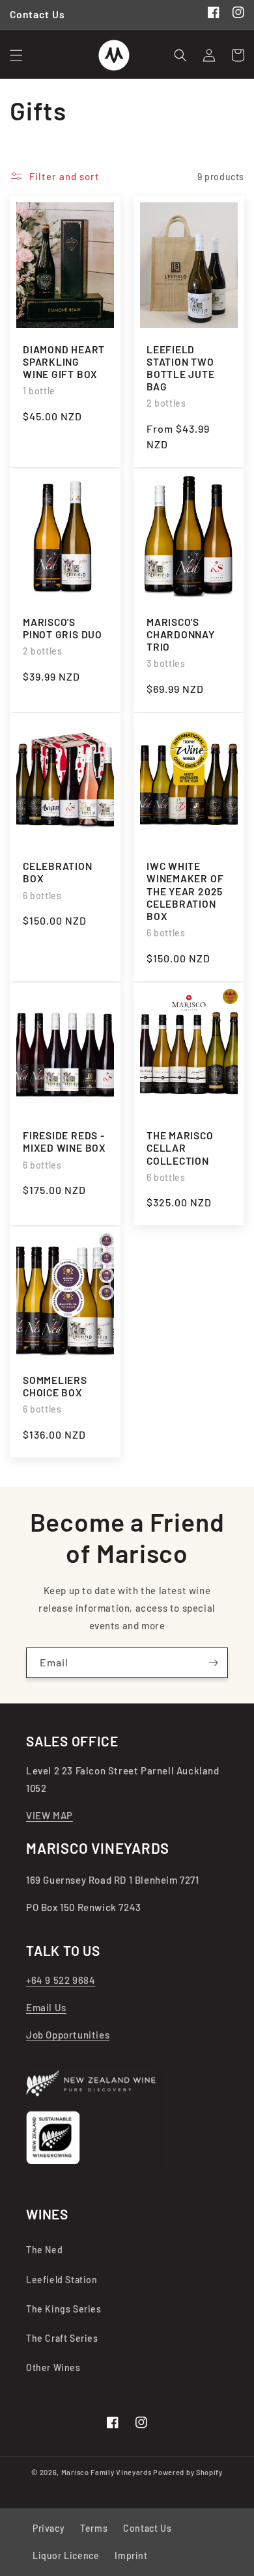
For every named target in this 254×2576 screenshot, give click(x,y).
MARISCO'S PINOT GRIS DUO (63, 628)
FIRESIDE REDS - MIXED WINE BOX (64, 1141)
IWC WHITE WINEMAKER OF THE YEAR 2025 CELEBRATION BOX (185, 891)
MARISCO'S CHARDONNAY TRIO (181, 634)
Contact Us (147, 2528)
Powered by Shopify (188, 2472)
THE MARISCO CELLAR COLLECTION (180, 1147)
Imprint (131, 2556)
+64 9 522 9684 (61, 1980)
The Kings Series (64, 2309)
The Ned (44, 2250)
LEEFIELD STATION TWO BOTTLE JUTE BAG (181, 368)
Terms (94, 2528)
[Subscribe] (213, 1663)
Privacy (49, 2528)
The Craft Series (62, 2338)
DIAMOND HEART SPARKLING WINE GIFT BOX (64, 361)
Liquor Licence (66, 2556)
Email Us (46, 2007)
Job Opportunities (68, 2035)
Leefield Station (62, 2280)
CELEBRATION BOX (58, 872)
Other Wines (53, 2367)
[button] (16, 55)
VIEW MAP (49, 1815)
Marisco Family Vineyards (106, 2472)
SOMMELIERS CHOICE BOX (55, 1386)
